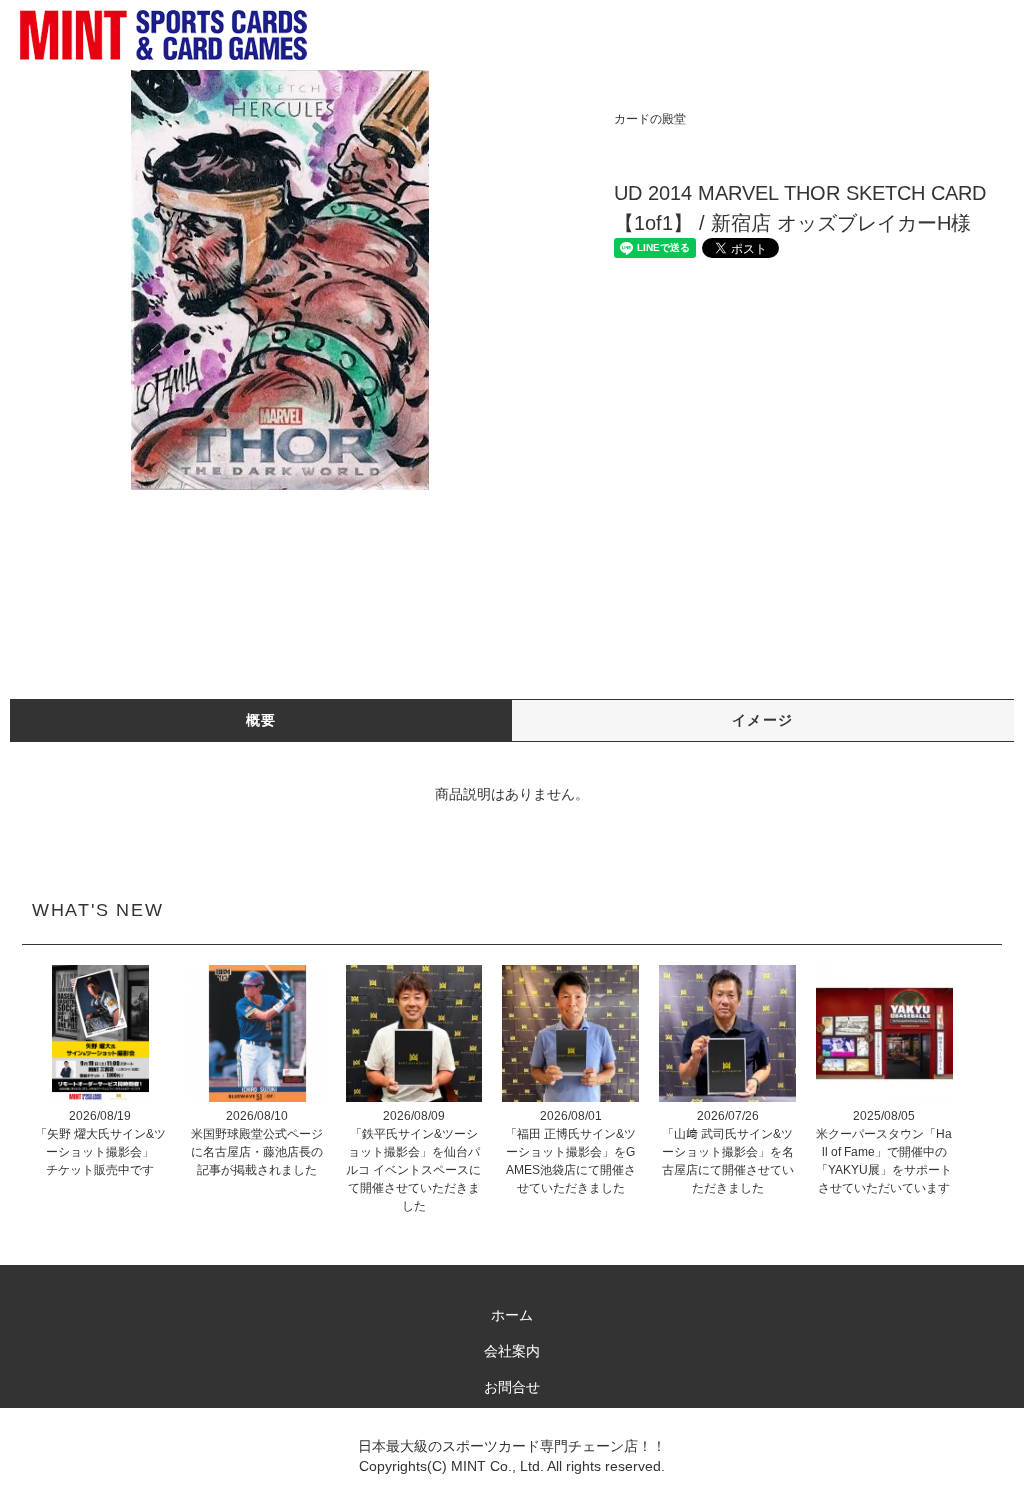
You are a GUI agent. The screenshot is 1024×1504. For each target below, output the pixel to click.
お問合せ (512, 1387)
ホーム (512, 1315)
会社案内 (512, 1351)
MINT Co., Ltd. (497, 1466)
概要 (261, 720)
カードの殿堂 (650, 119)
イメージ (763, 720)
